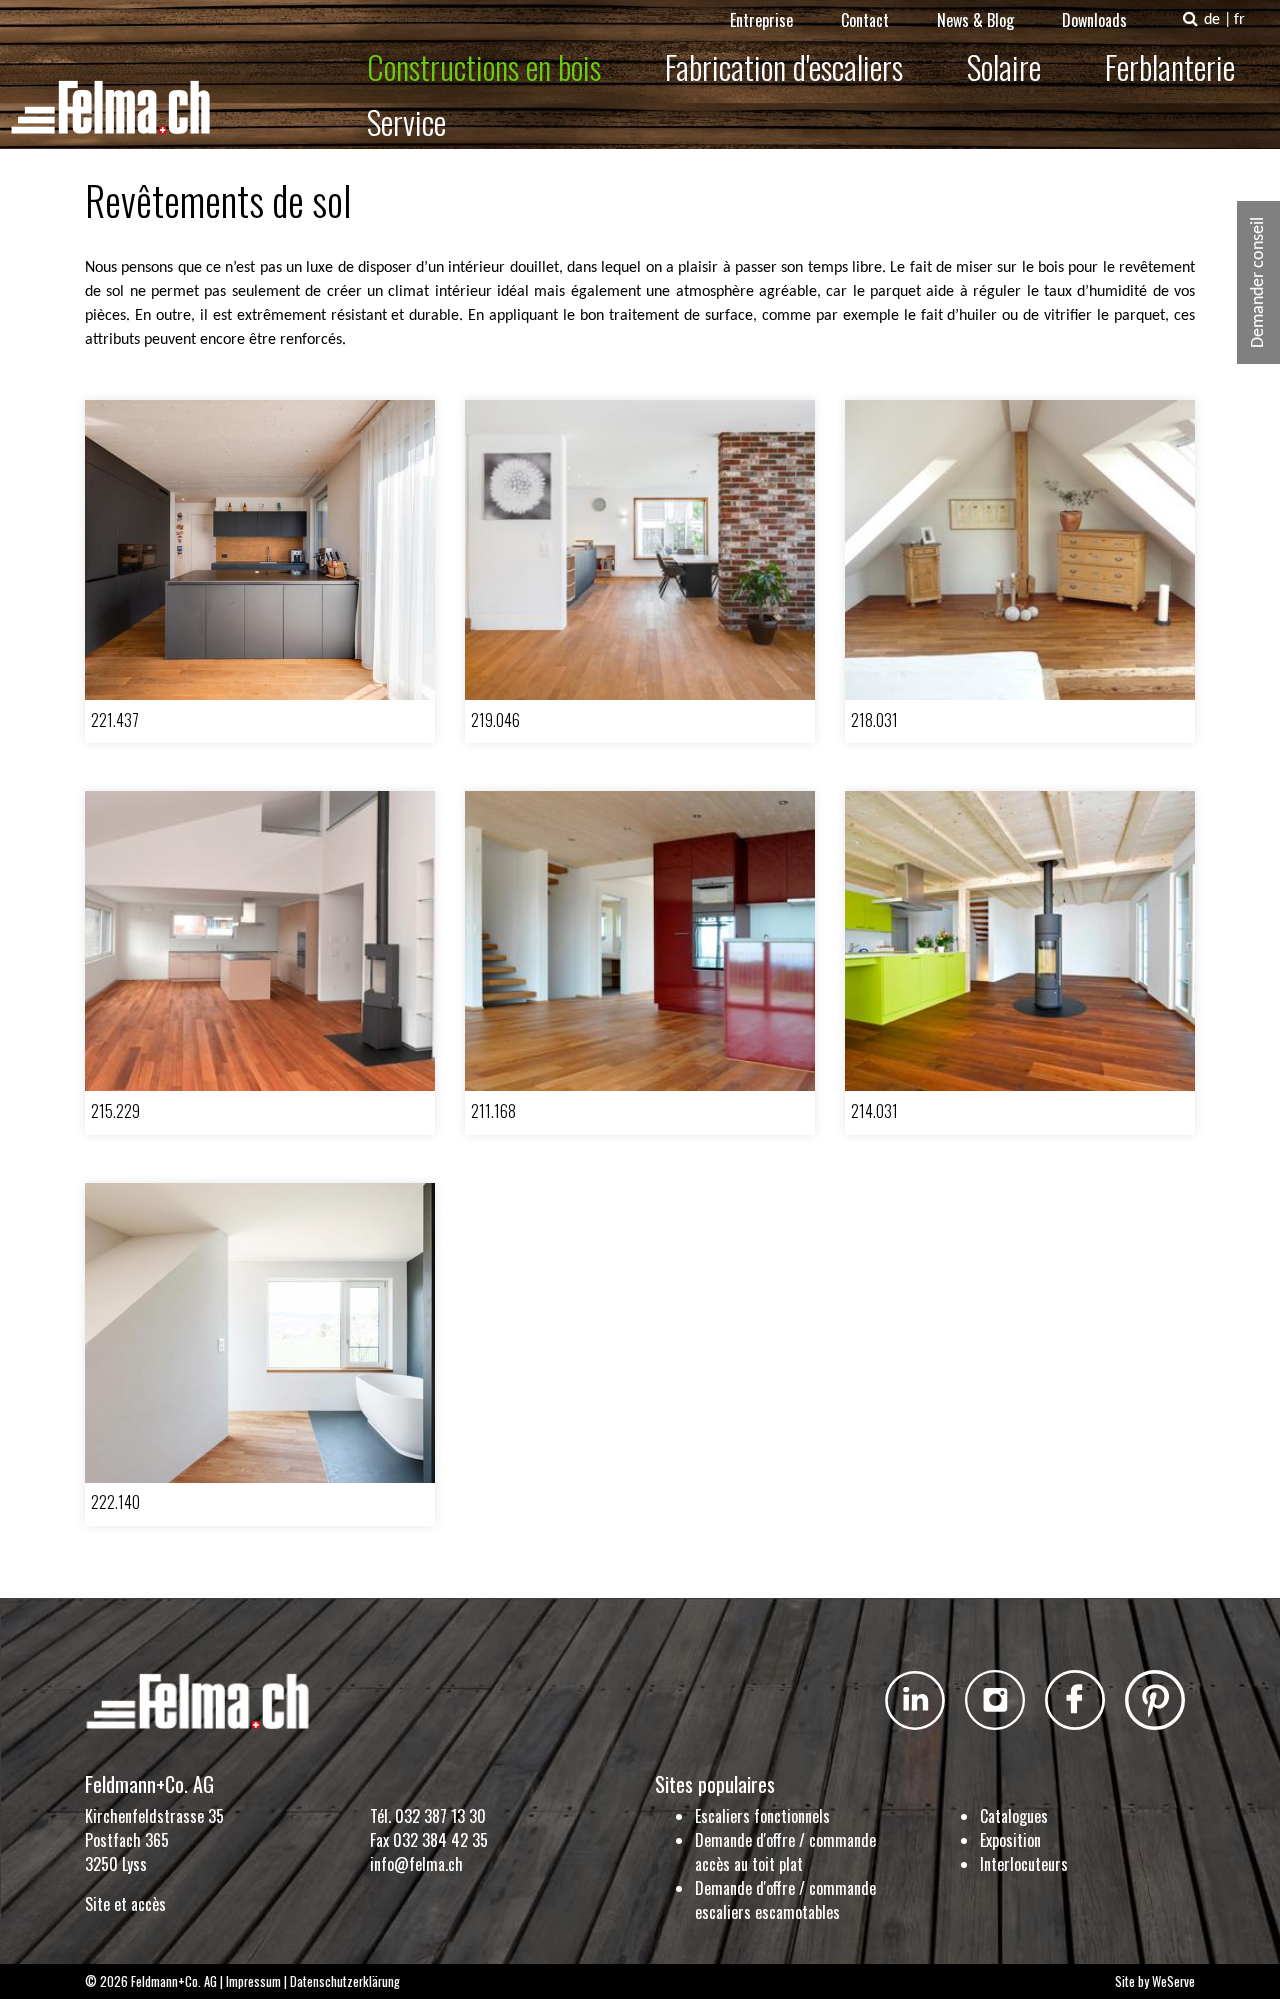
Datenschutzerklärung (345, 1981)
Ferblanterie (1170, 66)
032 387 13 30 (440, 1816)
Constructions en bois (484, 66)
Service (406, 121)
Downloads (1094, 20)
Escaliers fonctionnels (762, 1816)
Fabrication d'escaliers (784, 66)
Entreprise (761, 20)
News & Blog (975, 20)
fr (1239, 20)
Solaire (1004, 66)
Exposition (1010, 1840)
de (1212, 20)
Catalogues (1014, 1816)
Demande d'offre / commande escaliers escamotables (785, 1900)
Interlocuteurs (1024, 1864)
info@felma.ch (416, 1864)
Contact (865, 20)
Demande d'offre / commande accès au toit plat (785, 1852)
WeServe (1173, 1981)
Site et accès (125, 1904)
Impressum (253, 1981)
